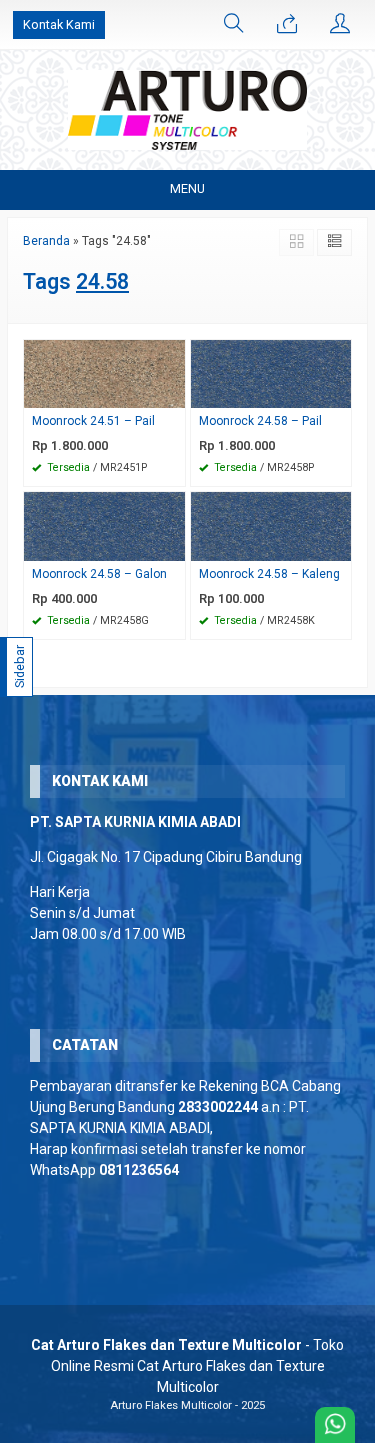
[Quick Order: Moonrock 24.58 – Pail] (339, 392)
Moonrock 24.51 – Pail (93, 421)
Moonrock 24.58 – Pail (260, 421)
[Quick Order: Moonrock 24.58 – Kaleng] (339, 545)
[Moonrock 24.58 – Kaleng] (271, 525)
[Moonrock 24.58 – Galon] (104, 525)
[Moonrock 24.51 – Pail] (104, 373)
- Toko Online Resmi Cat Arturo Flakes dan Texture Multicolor (187, 1366)
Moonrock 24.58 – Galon (99, 574)
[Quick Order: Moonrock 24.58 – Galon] (173, 545)
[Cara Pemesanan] (287, 25)
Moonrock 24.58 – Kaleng (269, 574)
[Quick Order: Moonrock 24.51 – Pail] (173, 392)
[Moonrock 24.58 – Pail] (271, 373)
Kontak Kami (59, 24)
